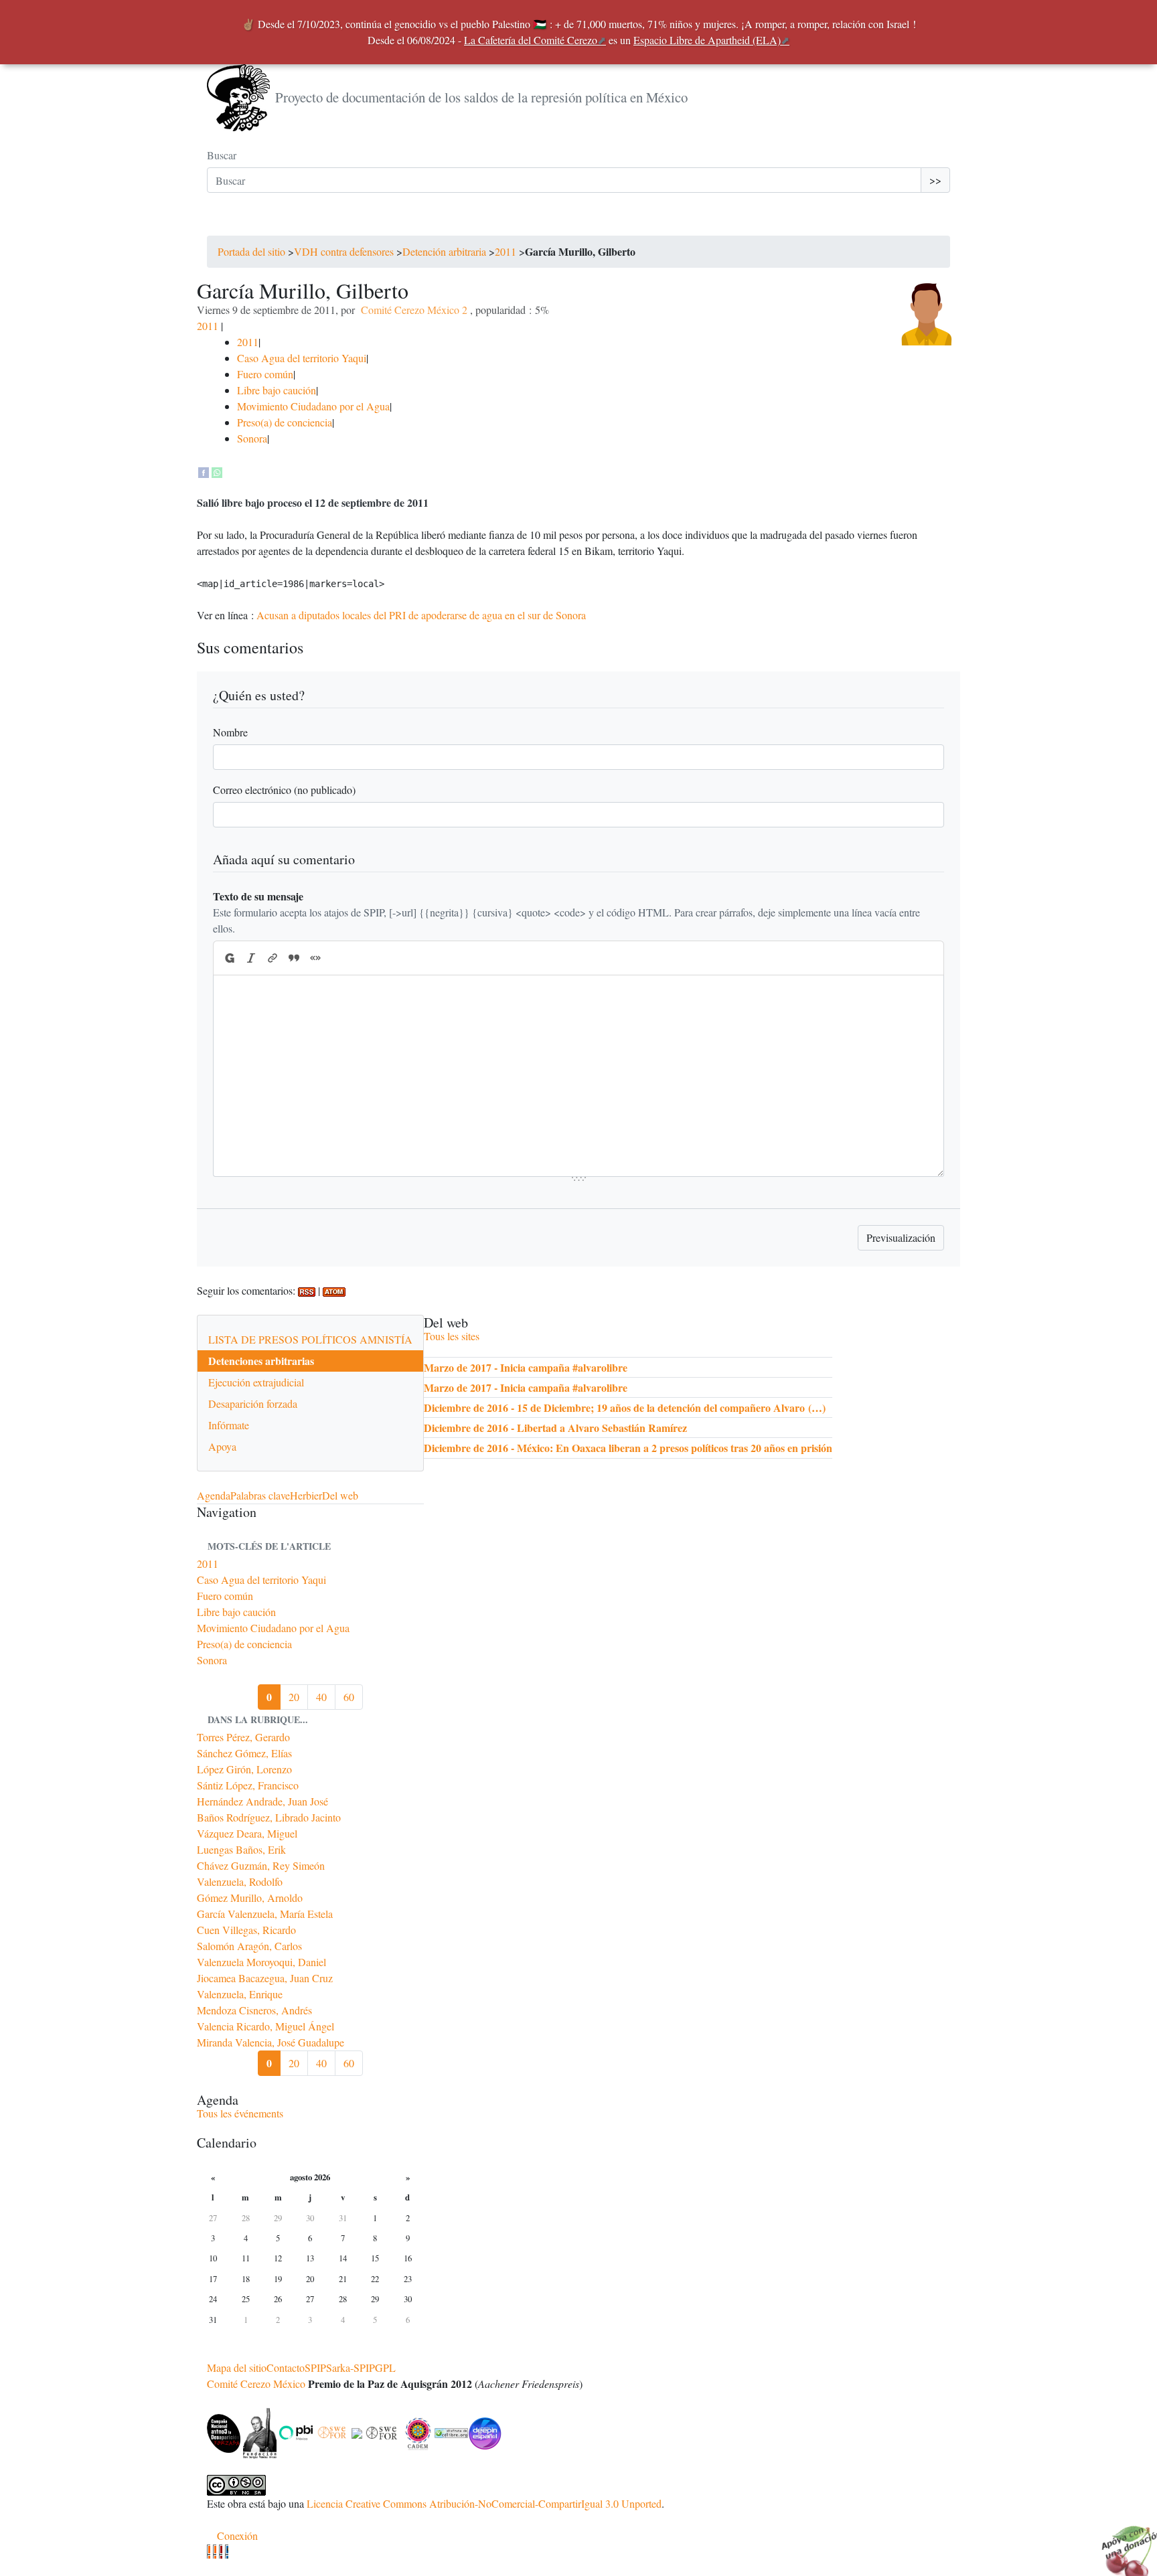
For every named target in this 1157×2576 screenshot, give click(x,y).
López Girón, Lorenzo (244, 1769)
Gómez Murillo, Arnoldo (250, 1898)
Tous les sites (452, 1336)
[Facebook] (204, 470)
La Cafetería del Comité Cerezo (531, 40)
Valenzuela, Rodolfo (240, 1881)
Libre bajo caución (277, 390)
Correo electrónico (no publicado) (284, 790)
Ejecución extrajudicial (256, 1382)
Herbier (306, 1495)
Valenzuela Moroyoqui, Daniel (261, 1962)
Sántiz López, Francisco (248, 1785)
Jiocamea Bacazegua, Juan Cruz (265, 1978)
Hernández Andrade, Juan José (262, 1801)
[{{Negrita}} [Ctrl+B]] (229, 958)
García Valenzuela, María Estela (265, 1914)
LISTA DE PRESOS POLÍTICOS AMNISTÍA (310, 1339)
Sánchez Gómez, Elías (244, 1753)
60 (349, 1697)
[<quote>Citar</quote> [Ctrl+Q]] (294, 958)
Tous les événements (240, 2113)
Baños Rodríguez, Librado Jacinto (269, 1817)
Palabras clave (260, 1495)
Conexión (237, 2535)
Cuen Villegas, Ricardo (246, 1930)
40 (321, 1697)
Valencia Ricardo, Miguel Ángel (265, 2026)
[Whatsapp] (217, 470)
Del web (340, 1495)
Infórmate (229, 1425)
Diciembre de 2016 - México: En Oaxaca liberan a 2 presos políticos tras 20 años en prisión (628, 1448)
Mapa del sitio (237, 2367)
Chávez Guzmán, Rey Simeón (261, 1865)
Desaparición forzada (253, 1403)
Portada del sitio (251, 251)
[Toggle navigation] (226, 222)
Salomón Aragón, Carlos (249, 1946)
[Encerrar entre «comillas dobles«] (315, 958)
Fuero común (265, 374)
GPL (385, 2367)
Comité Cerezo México (256, 2384)
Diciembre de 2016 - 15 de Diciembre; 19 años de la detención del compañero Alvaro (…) (625, 1407)
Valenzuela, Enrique (240, 1994)
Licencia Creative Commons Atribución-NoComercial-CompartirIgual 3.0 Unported (484, 2503)
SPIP (315, 2367)
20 (294, 1697)
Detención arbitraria (444, 251)
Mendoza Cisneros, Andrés (254, 2010)
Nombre (230, 732)
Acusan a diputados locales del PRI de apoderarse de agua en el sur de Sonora (421, 615)
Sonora (252, 438)
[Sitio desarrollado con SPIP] (227, 2552)
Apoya (222, 1446)
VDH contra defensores (344, 251)
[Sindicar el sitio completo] (215, 2552)
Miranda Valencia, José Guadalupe (271, 2042)
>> (935, 180)
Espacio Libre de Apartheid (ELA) (707, 40)
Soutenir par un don (1124, 2543)
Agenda (214, 1495)
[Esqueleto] (221, 2552)
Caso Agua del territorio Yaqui (302, 358)
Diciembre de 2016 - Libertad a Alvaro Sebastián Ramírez (555, 1428)
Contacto (286, 2367)
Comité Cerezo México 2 (414, 310)
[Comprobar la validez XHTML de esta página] (209, 2552)
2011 (506, 251)
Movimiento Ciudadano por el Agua (313, 406)
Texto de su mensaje (258, 896)
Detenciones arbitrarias (261, 1361)
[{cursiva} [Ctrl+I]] (251, 958)
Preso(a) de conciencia (285, 422)
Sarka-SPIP (351, 2367)
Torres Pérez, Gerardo (243, 1737)
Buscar (222, 155)
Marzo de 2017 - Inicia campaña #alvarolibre (526, 1367)
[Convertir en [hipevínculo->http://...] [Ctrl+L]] (273, 958)
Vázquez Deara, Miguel (247, 1833)
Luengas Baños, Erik (241, 1849)
